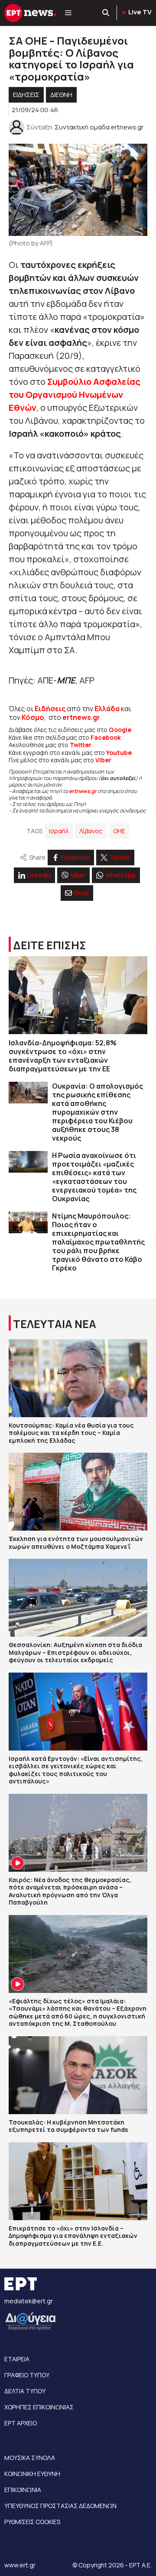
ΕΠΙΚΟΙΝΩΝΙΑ (23, 2490)
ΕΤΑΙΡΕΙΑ (17, 2359)
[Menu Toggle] (68, 13)
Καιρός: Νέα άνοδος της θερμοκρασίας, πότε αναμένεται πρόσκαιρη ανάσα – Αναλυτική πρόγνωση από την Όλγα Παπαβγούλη (70, 1891)
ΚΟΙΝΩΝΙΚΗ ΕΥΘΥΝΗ (32, 2474)
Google (120, 730)
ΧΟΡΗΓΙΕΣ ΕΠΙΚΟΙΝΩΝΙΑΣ (39, 2407)
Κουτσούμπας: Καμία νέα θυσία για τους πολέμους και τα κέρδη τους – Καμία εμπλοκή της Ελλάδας (71, 1433)
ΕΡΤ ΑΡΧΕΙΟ (21, 2423)
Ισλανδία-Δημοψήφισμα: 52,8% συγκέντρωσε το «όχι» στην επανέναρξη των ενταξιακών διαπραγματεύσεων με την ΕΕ (63, 1056)
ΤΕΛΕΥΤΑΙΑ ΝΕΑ (55, 1324)
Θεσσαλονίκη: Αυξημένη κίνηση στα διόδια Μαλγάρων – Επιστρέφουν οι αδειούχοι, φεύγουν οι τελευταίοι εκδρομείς (75, 1652)
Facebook (106, 737)
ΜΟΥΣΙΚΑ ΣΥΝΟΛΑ (30, 2458)
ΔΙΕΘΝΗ (61, 95)
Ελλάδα (107, 709)
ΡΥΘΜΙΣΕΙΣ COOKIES (32, 2522)
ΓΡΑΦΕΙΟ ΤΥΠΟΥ (27, 2375)
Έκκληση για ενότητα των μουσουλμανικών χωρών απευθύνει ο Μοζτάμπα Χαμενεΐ (76, 1543)
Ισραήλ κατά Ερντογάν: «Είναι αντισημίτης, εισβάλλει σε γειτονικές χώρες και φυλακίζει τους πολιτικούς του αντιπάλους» (76, 1770)
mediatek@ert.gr (29, 2301)
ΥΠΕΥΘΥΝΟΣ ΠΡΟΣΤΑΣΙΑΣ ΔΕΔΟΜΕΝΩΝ (60, 2506)
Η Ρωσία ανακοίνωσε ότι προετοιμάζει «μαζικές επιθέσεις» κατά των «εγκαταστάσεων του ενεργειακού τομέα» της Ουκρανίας (94, 1177)
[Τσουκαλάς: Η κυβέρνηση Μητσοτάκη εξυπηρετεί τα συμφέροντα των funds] (78, 2075)
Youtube (119, 753)
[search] (106, 13)
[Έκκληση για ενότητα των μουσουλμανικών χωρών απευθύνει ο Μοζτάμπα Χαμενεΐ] (78, 1492)
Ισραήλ (59, 831)
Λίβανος (91, 831)
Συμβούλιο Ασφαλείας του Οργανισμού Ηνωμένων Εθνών (75, 395)
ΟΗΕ (119, 831)
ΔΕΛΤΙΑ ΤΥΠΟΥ (25, 2391)
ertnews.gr (83, 791)
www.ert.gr (20, 2565)
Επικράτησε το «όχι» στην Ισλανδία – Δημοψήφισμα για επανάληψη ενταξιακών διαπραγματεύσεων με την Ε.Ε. (73, 2236)
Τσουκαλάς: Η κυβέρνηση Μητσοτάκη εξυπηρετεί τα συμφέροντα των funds (68, 2126)
